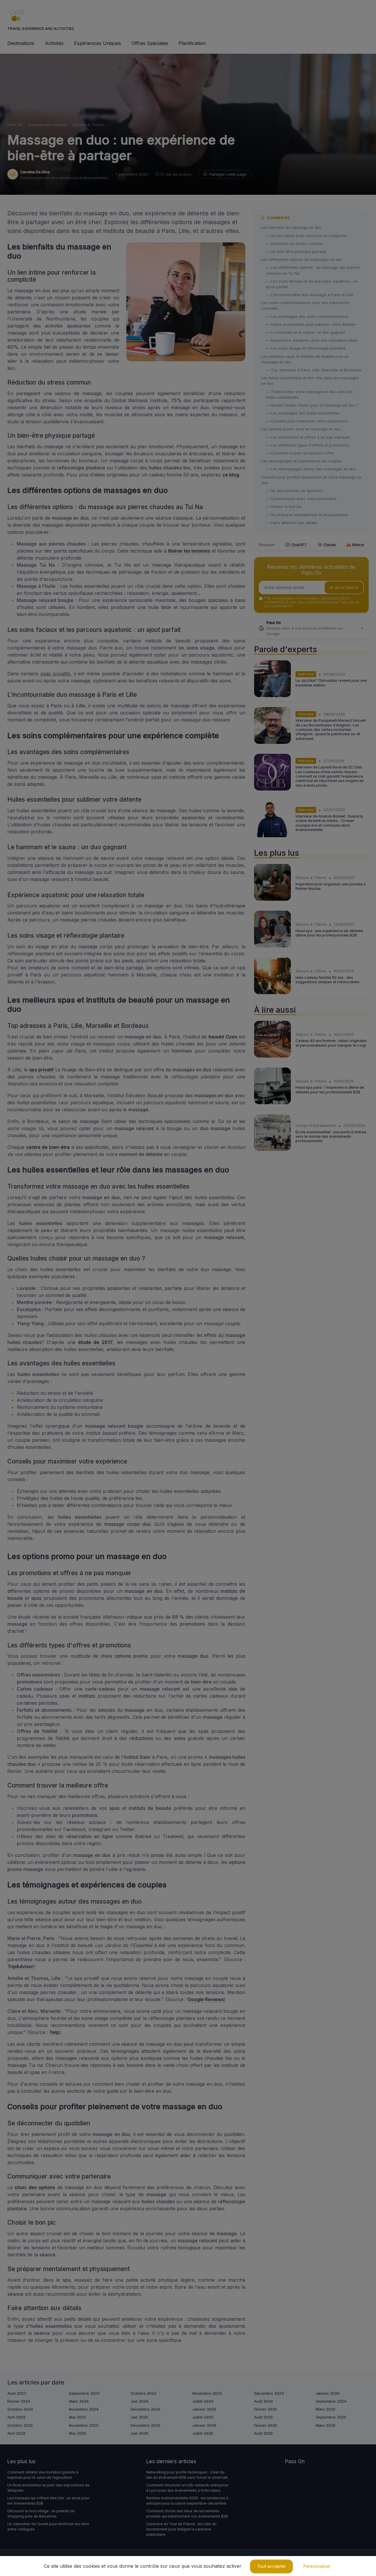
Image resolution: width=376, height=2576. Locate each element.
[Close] (294, 1271)
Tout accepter (271, 2566)
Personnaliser (317, 2566)
